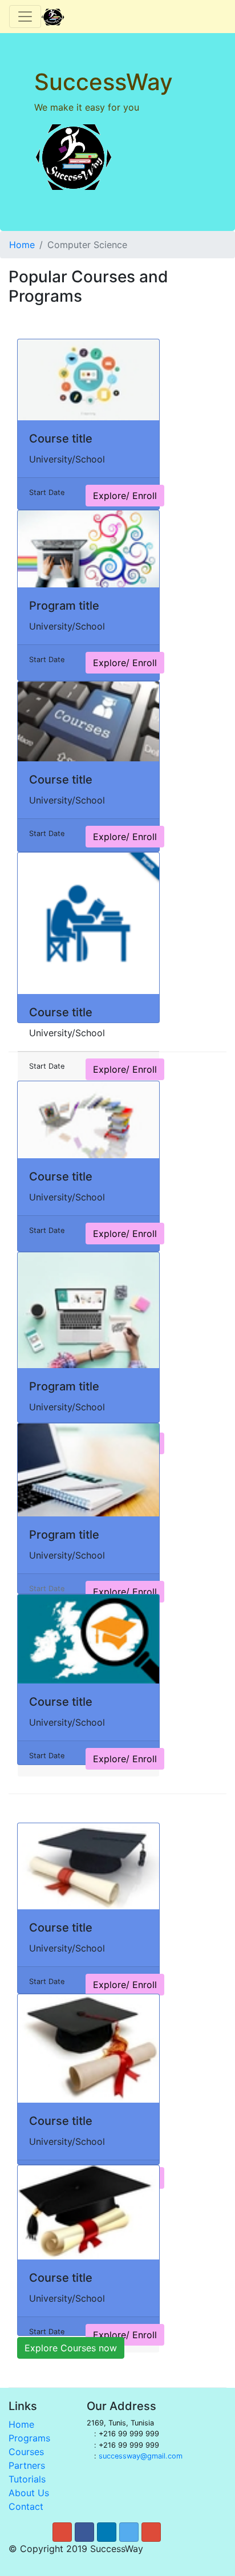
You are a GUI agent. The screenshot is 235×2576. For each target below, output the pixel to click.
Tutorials (27, 2479)
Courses (26, 2452)
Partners (27, 2465)
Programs (29, 2438)
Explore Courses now (71, 2348)
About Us (29, 2493)
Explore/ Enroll (125, 496)
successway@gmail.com (141, 2456)
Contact (26, 2506)
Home (22, 245)
